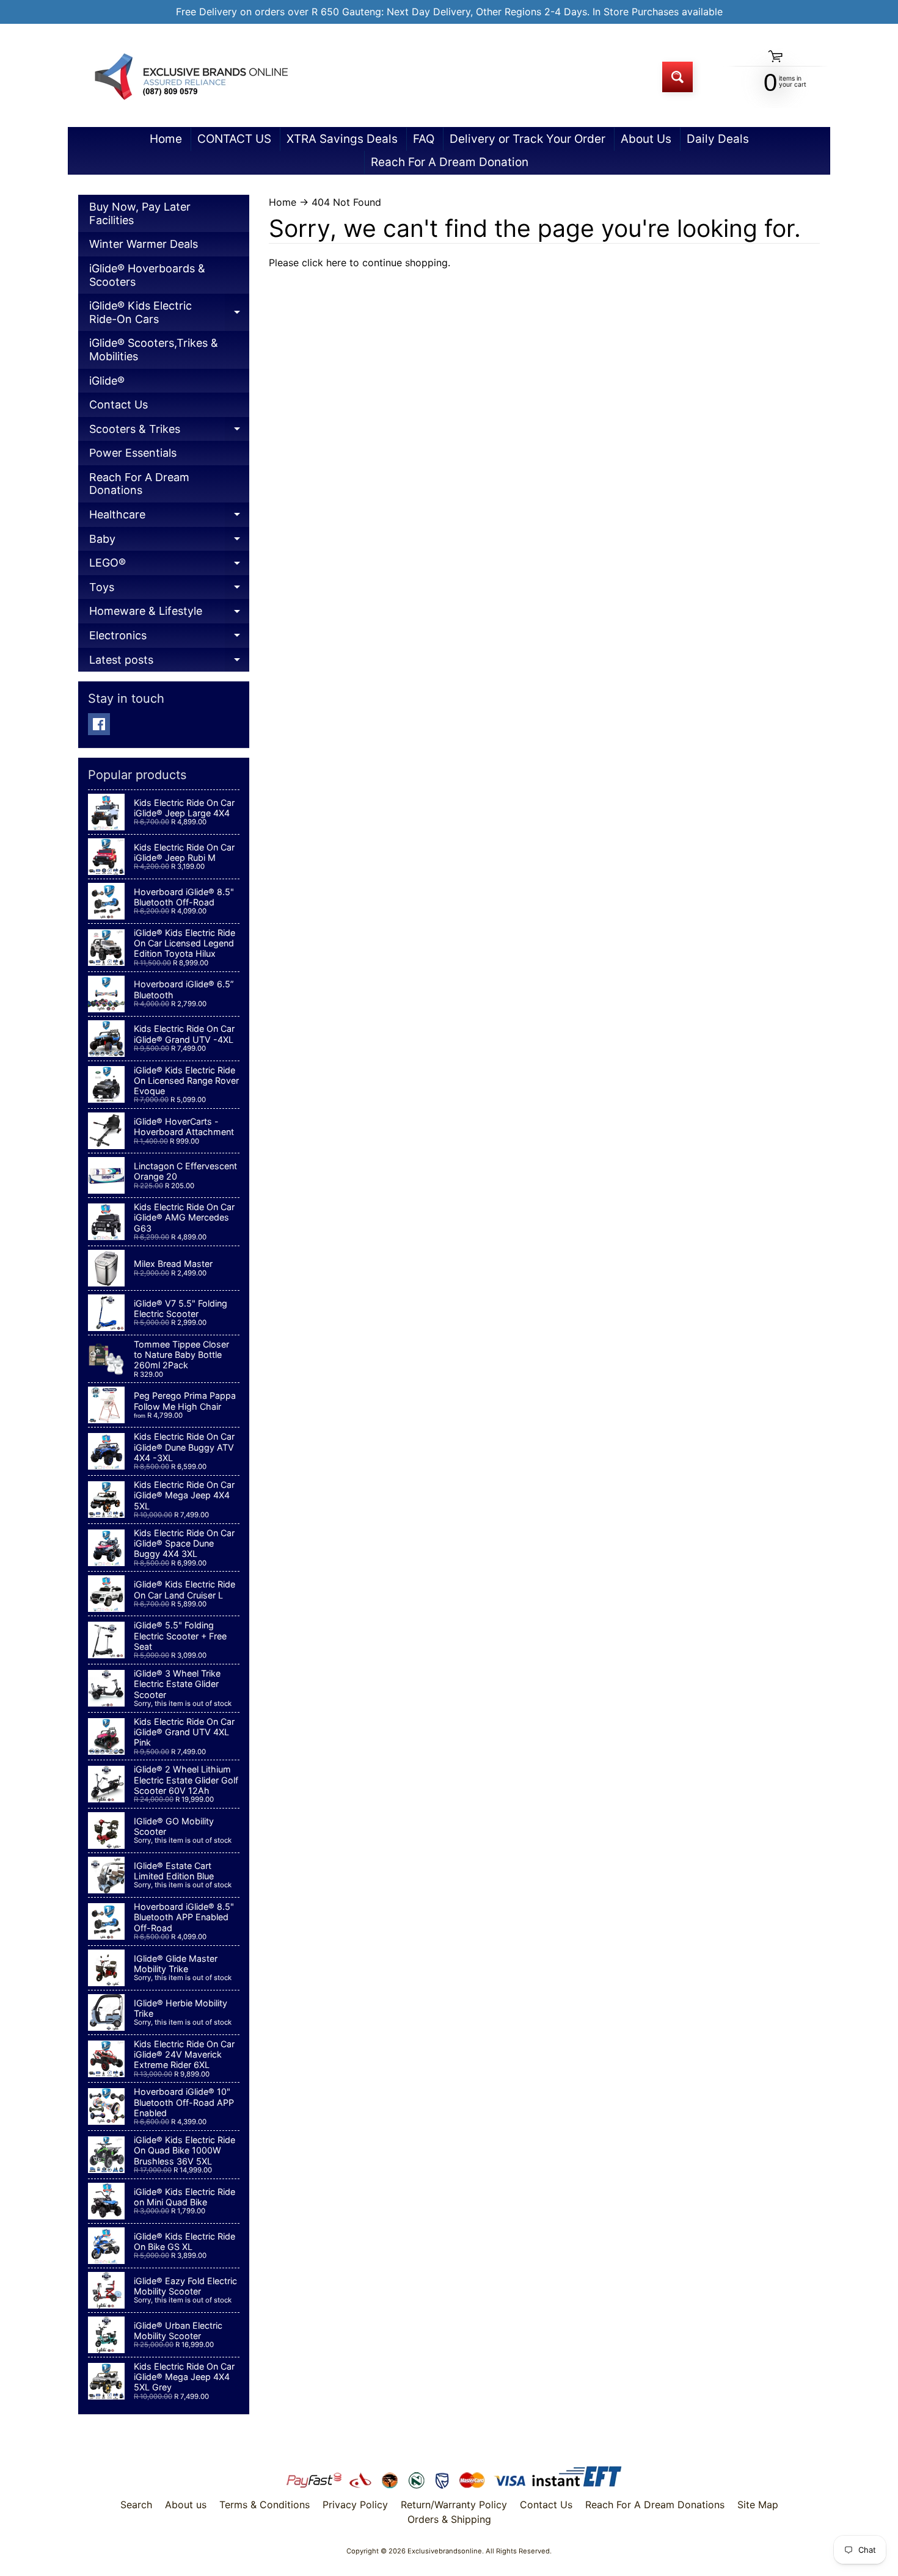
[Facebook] (99, 724)
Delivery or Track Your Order (527, 139)
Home (166, 139)
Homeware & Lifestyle (169, 614)
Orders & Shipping (449, 2519)
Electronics (169, 638)
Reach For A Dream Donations (139, 484)
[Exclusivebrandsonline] (190, 77)
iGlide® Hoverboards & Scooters (147, 275)
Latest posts (169, 663)
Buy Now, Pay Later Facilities (140, 213)
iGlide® (107, 381)
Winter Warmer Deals (144, 244)
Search (136, 2505)
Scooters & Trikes (169, 432)
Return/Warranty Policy (454, 2505)
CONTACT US (234, 139)
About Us (646, 139)
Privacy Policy (355, 2505)
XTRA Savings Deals (342, 139)
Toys (169, 590)
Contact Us (119, 405)
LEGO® (169, 566)
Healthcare (169, 517)
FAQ (424, 139)
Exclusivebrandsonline (445, 2551)
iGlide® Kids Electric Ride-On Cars (169, 315)
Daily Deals (718, 139)
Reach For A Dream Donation (450, 162)
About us (186, 2505)
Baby (169, 542)
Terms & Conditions (265, 2505)
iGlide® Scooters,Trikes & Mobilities (154, 350)
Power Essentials (133, 453)
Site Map (758, 2505)
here (336, 263)
